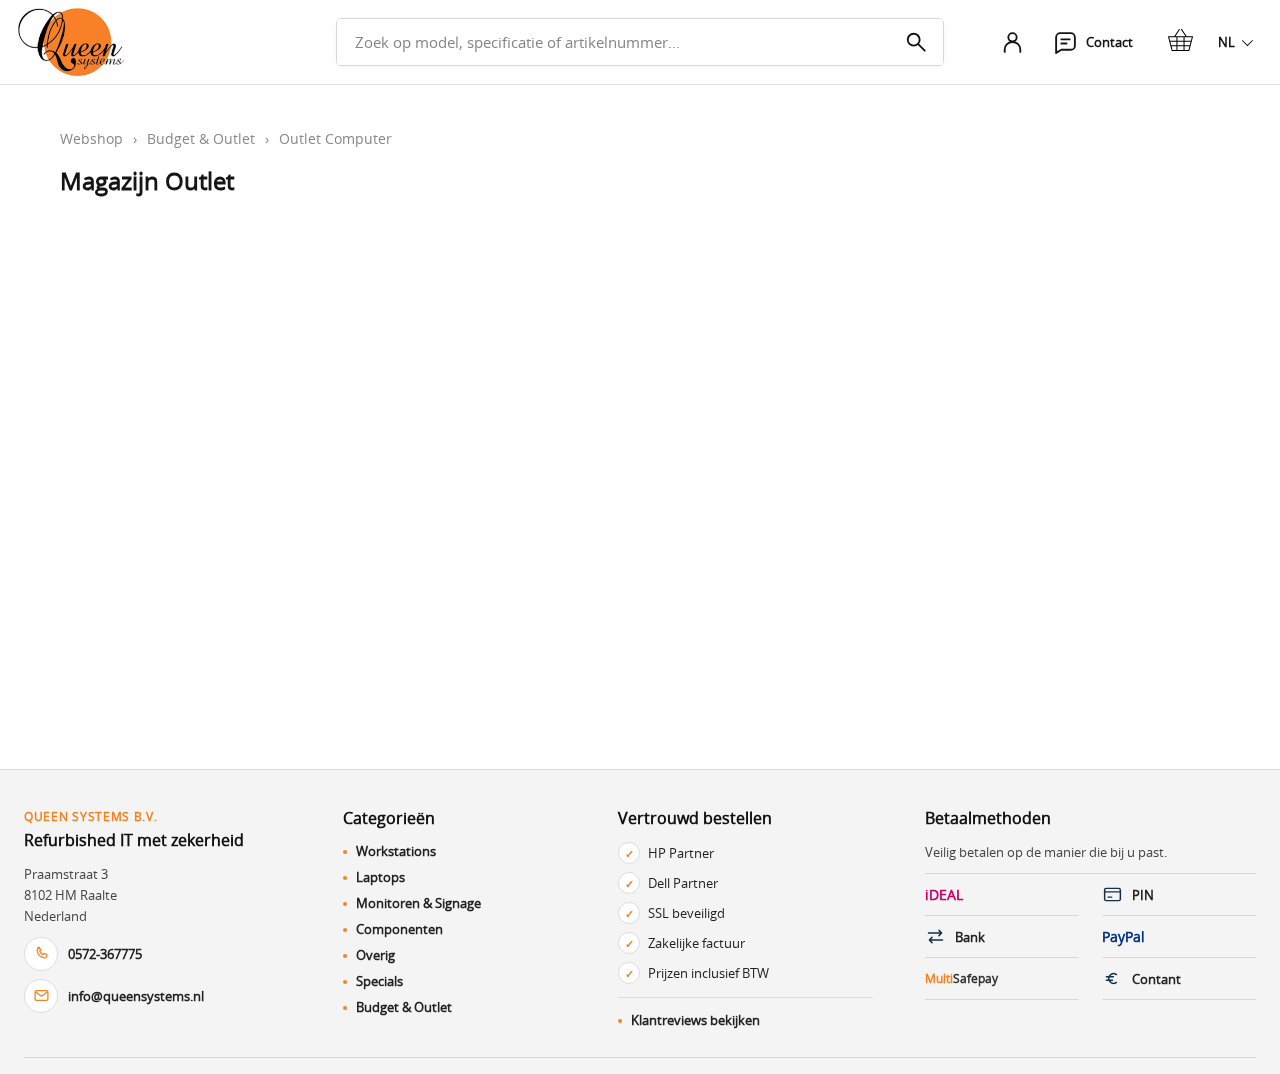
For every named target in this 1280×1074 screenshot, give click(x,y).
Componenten (399, 929)
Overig (375, 955)
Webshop (91, 138)
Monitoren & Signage (418, 903)
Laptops (380, 877)
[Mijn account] (1012, 42)
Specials (379, 981)
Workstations (396, 851)
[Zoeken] (916, 42)
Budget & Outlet (201, 138)
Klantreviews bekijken (695, 1020)
